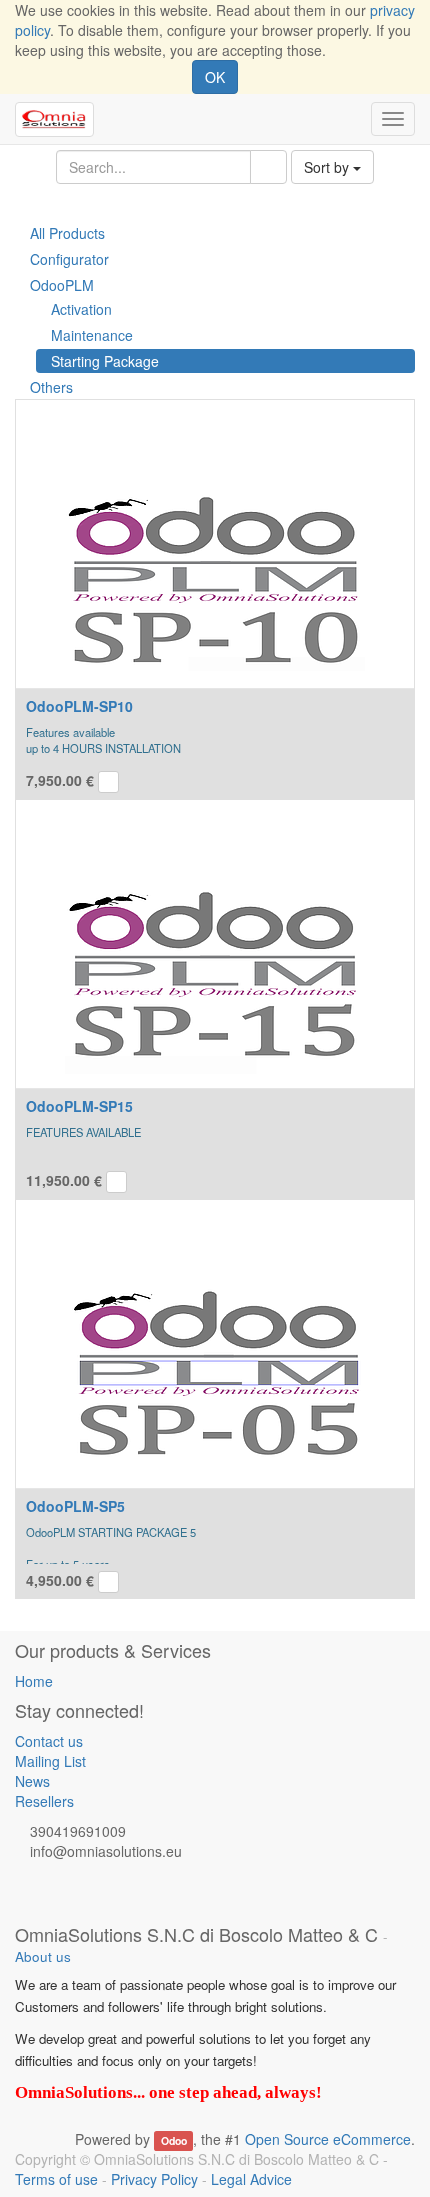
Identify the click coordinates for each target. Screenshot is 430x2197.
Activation (81, 309)
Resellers (44, 1801)
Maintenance (92, 335)
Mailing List (50, 1761)
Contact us (49, 1741)
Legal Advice (251, 2179)
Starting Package (105, 361)
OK (215, 77)
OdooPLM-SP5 (75, 1506)
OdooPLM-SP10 (79, 706)
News (32, 1781)
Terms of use (56, 2179)
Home (34, 1681)
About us (43, 1956)
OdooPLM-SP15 (79, 1106)
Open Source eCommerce (328, 2139)
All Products (67, 233)
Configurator (69, 259)
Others (51, 387)
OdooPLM (62, 285)
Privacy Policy (154, 2179)
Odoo (174, 2140)
